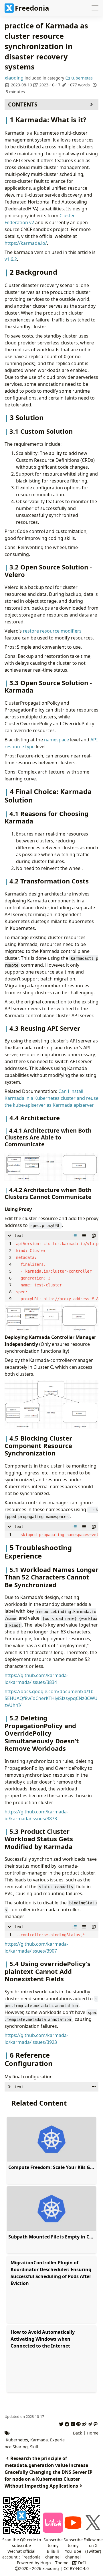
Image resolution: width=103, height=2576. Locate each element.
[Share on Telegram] (90, 2423)
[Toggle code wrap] (84, 1236)
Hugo (45, 2563)
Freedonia (32, 8)
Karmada (39, 2440)
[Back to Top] (91, 2550)
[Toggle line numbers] (75, 1236)
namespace (57, 740)
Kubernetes (82, 78)
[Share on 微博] (84, 2423)
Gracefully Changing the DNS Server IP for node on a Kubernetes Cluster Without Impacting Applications (48, 2479)
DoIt (82, 2563)
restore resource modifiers (52, 631)
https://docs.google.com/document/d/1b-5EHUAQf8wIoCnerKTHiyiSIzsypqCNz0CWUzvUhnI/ (51, 1698)
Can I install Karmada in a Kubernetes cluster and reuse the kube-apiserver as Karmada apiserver (51, 1098)
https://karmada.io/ (26, 243)
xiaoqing (14, 78)
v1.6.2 (11, 259)
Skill (34, 2447)
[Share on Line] (78, 2423)
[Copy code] (94, 1236)
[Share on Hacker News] (73, 2423)
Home (93, 2433)
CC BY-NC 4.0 (76, 2568)
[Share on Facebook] (67, 2423)
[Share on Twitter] (61, 2423)
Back (78, 2433)
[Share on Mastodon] (96, 2423)
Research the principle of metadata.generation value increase (46, 2462)
